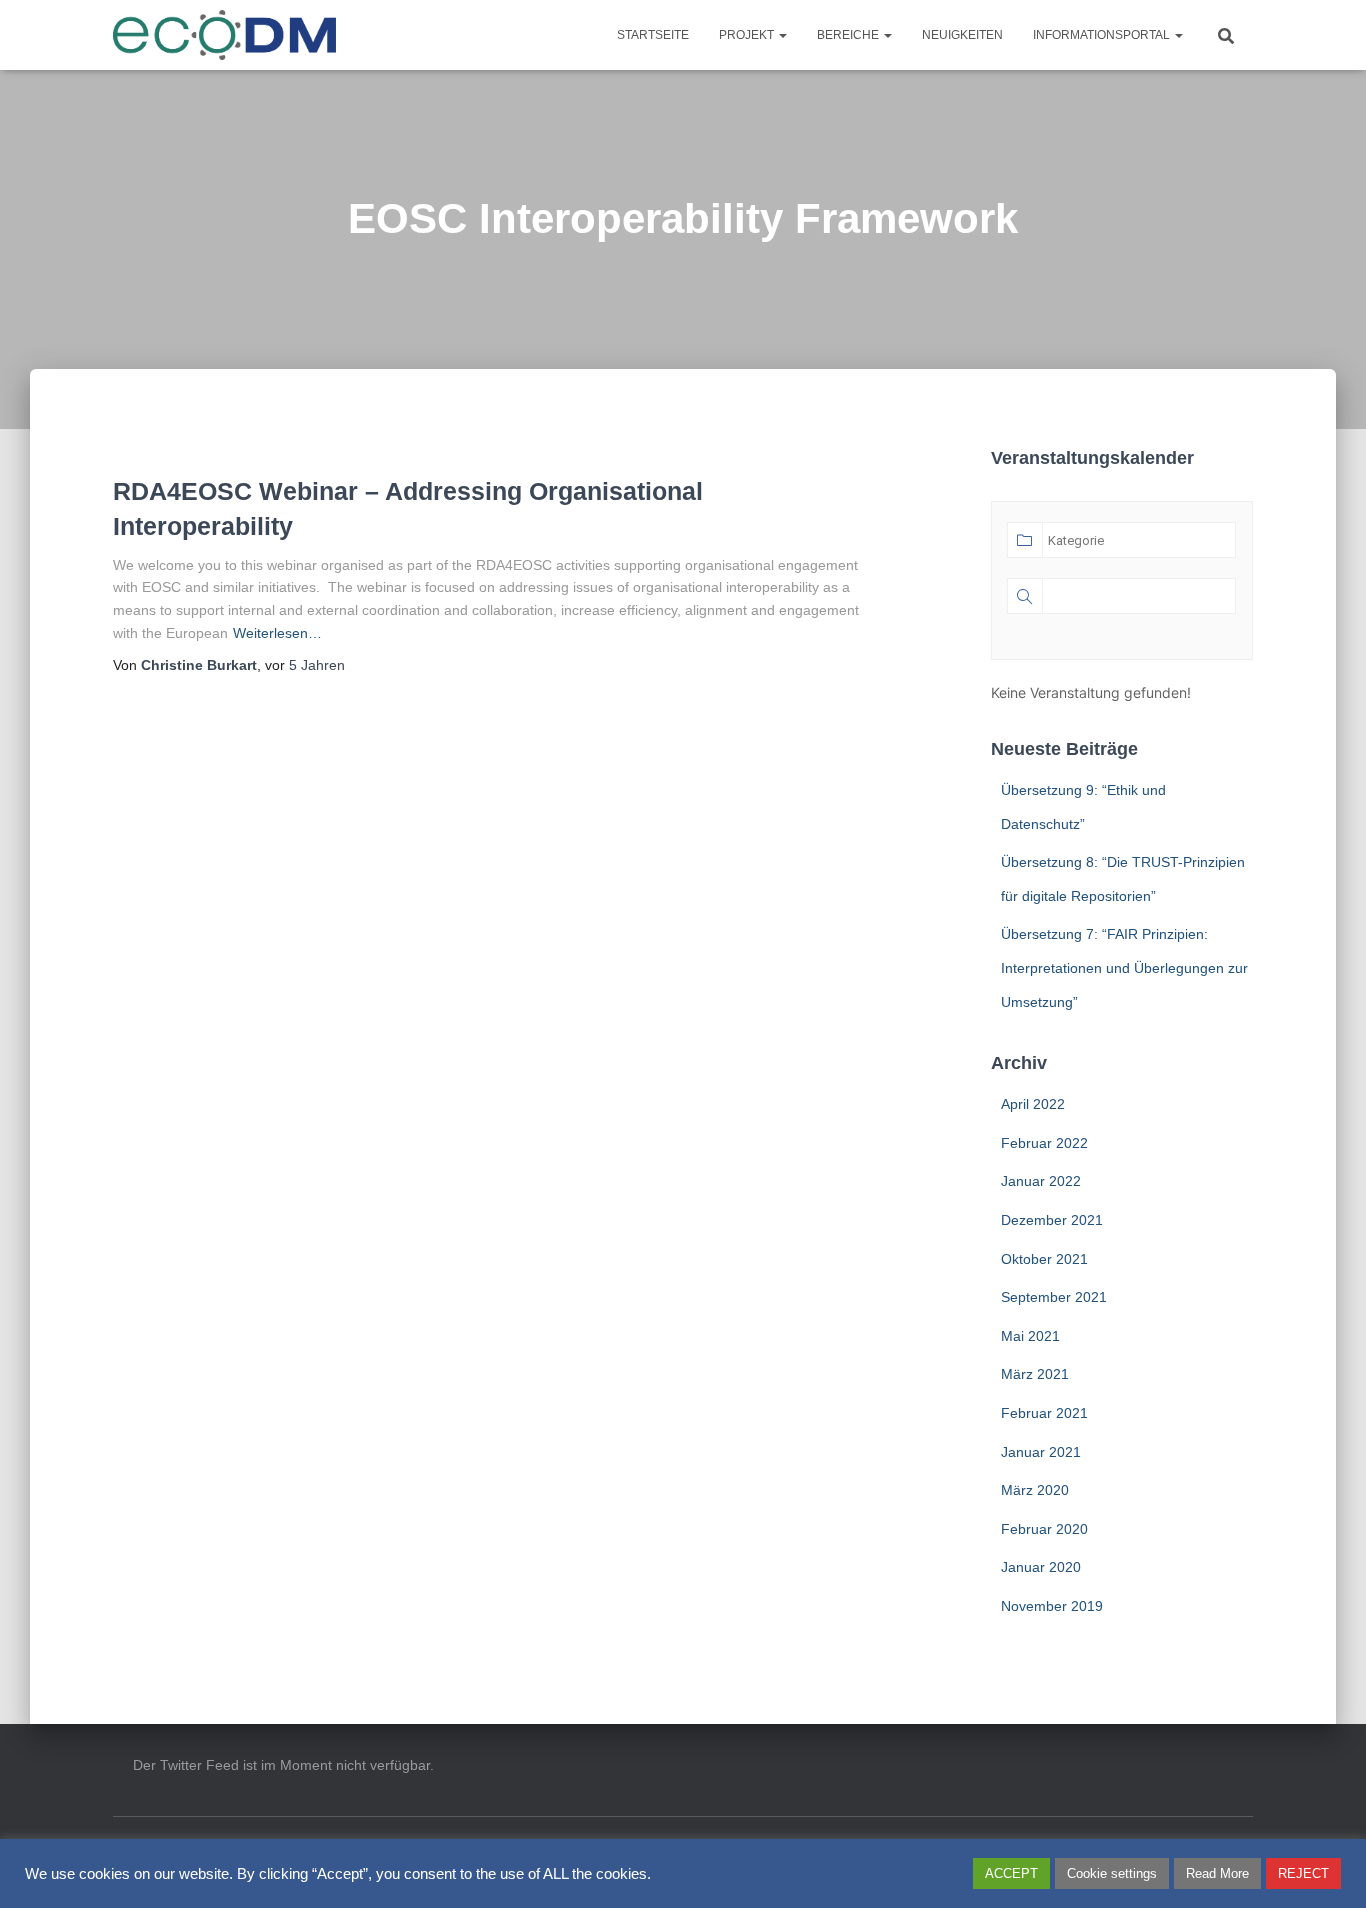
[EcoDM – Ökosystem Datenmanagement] (225, 35)
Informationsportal (1103, 35)
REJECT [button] (1303, 1873)
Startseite (653, 35)
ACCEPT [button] (1011, 1873)
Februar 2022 (1044, 1143)
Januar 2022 (1041, 1181)
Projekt (748, 35)
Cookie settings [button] (1112, 1873)
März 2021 (1035, 1374)
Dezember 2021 (1052, 1220)
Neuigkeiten (962, 35)
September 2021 (1054, 1297)
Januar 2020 (1041, 1567)
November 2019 (1052, 1606)
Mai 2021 (1030, 1336)
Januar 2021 (1041, 1452)
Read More (1217, 1873)
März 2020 (1035, 1490)
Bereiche (849, 35)
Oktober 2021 (1044, 1259)
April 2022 (1033, 1104)
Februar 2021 (1044, 1413)
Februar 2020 (1044, 1529)
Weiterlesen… (277, 633)
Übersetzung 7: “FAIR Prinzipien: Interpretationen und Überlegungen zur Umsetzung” (1124, 967)
